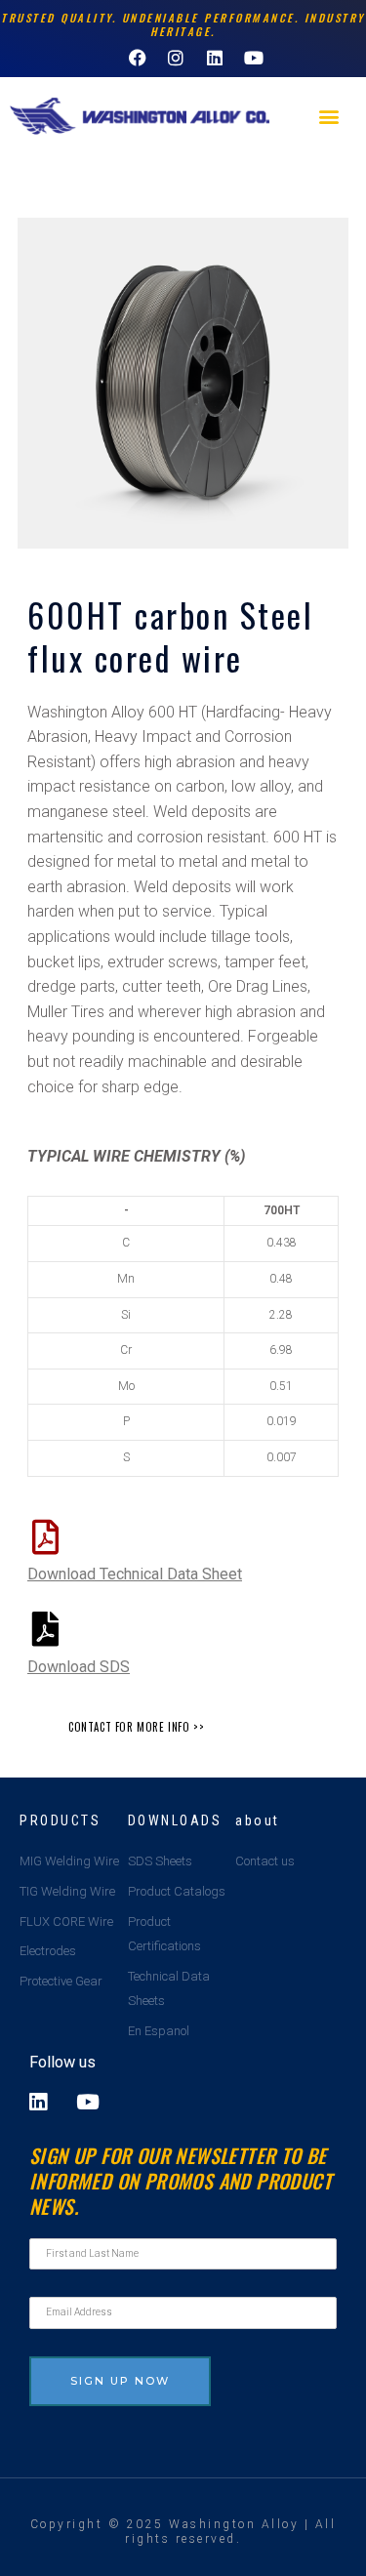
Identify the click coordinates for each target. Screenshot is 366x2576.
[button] (328, 117)
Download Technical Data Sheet (135, 1574)
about (258, 1820)
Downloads (175, 1820)
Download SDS (79, 1667)
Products (60, 1820)
